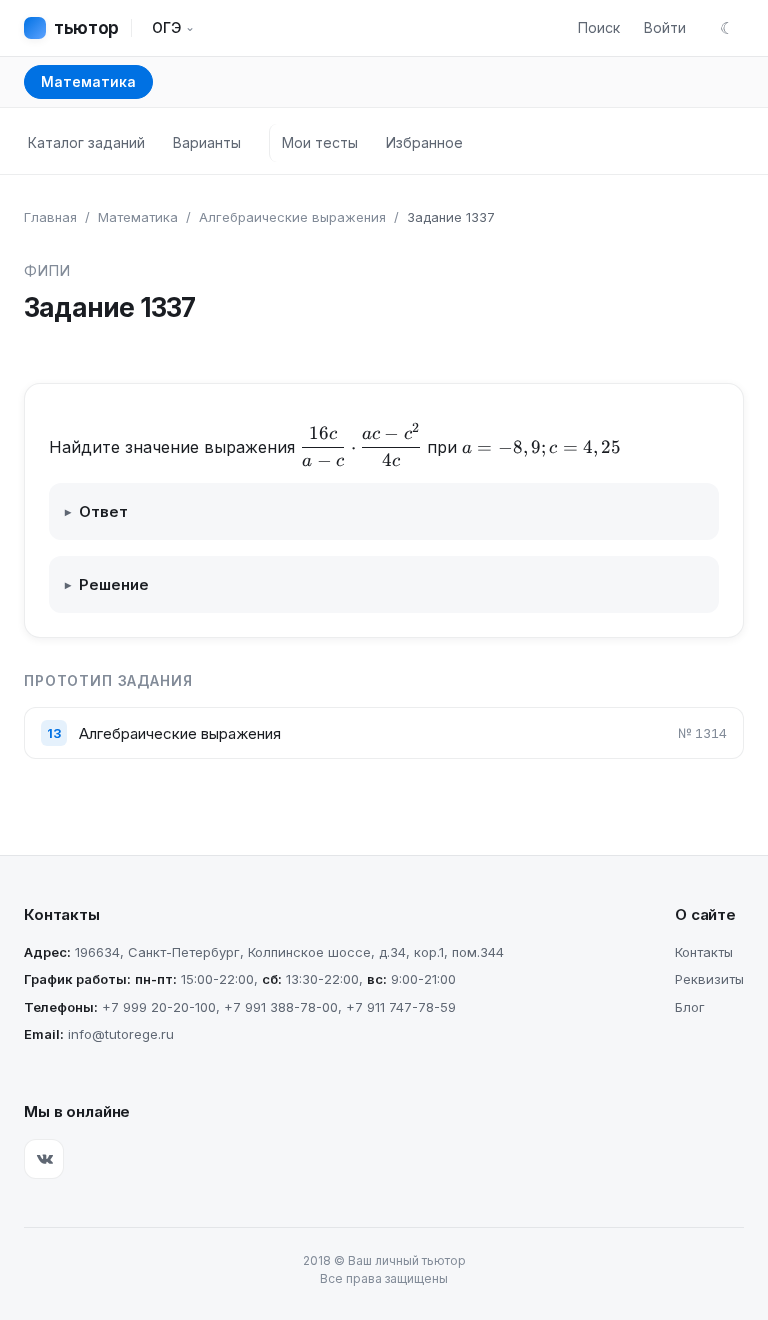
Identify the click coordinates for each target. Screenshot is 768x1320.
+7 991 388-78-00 (281, 1007)
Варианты (207, 142)
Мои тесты (320, 142)
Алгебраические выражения (292, 217)
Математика (88, 81)
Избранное (424, 142)
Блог (690, 1007)
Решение (107, 584)
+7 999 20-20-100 (159, 1007)
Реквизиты (709, 979)
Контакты (704, 952)
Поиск (599, 27)
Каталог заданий (86, 142)
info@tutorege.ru (121, 1034)
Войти (665, 27)
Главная (50, 217)
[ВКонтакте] (44, 1159)
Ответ (96, 511)
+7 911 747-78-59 (401, 1007)
